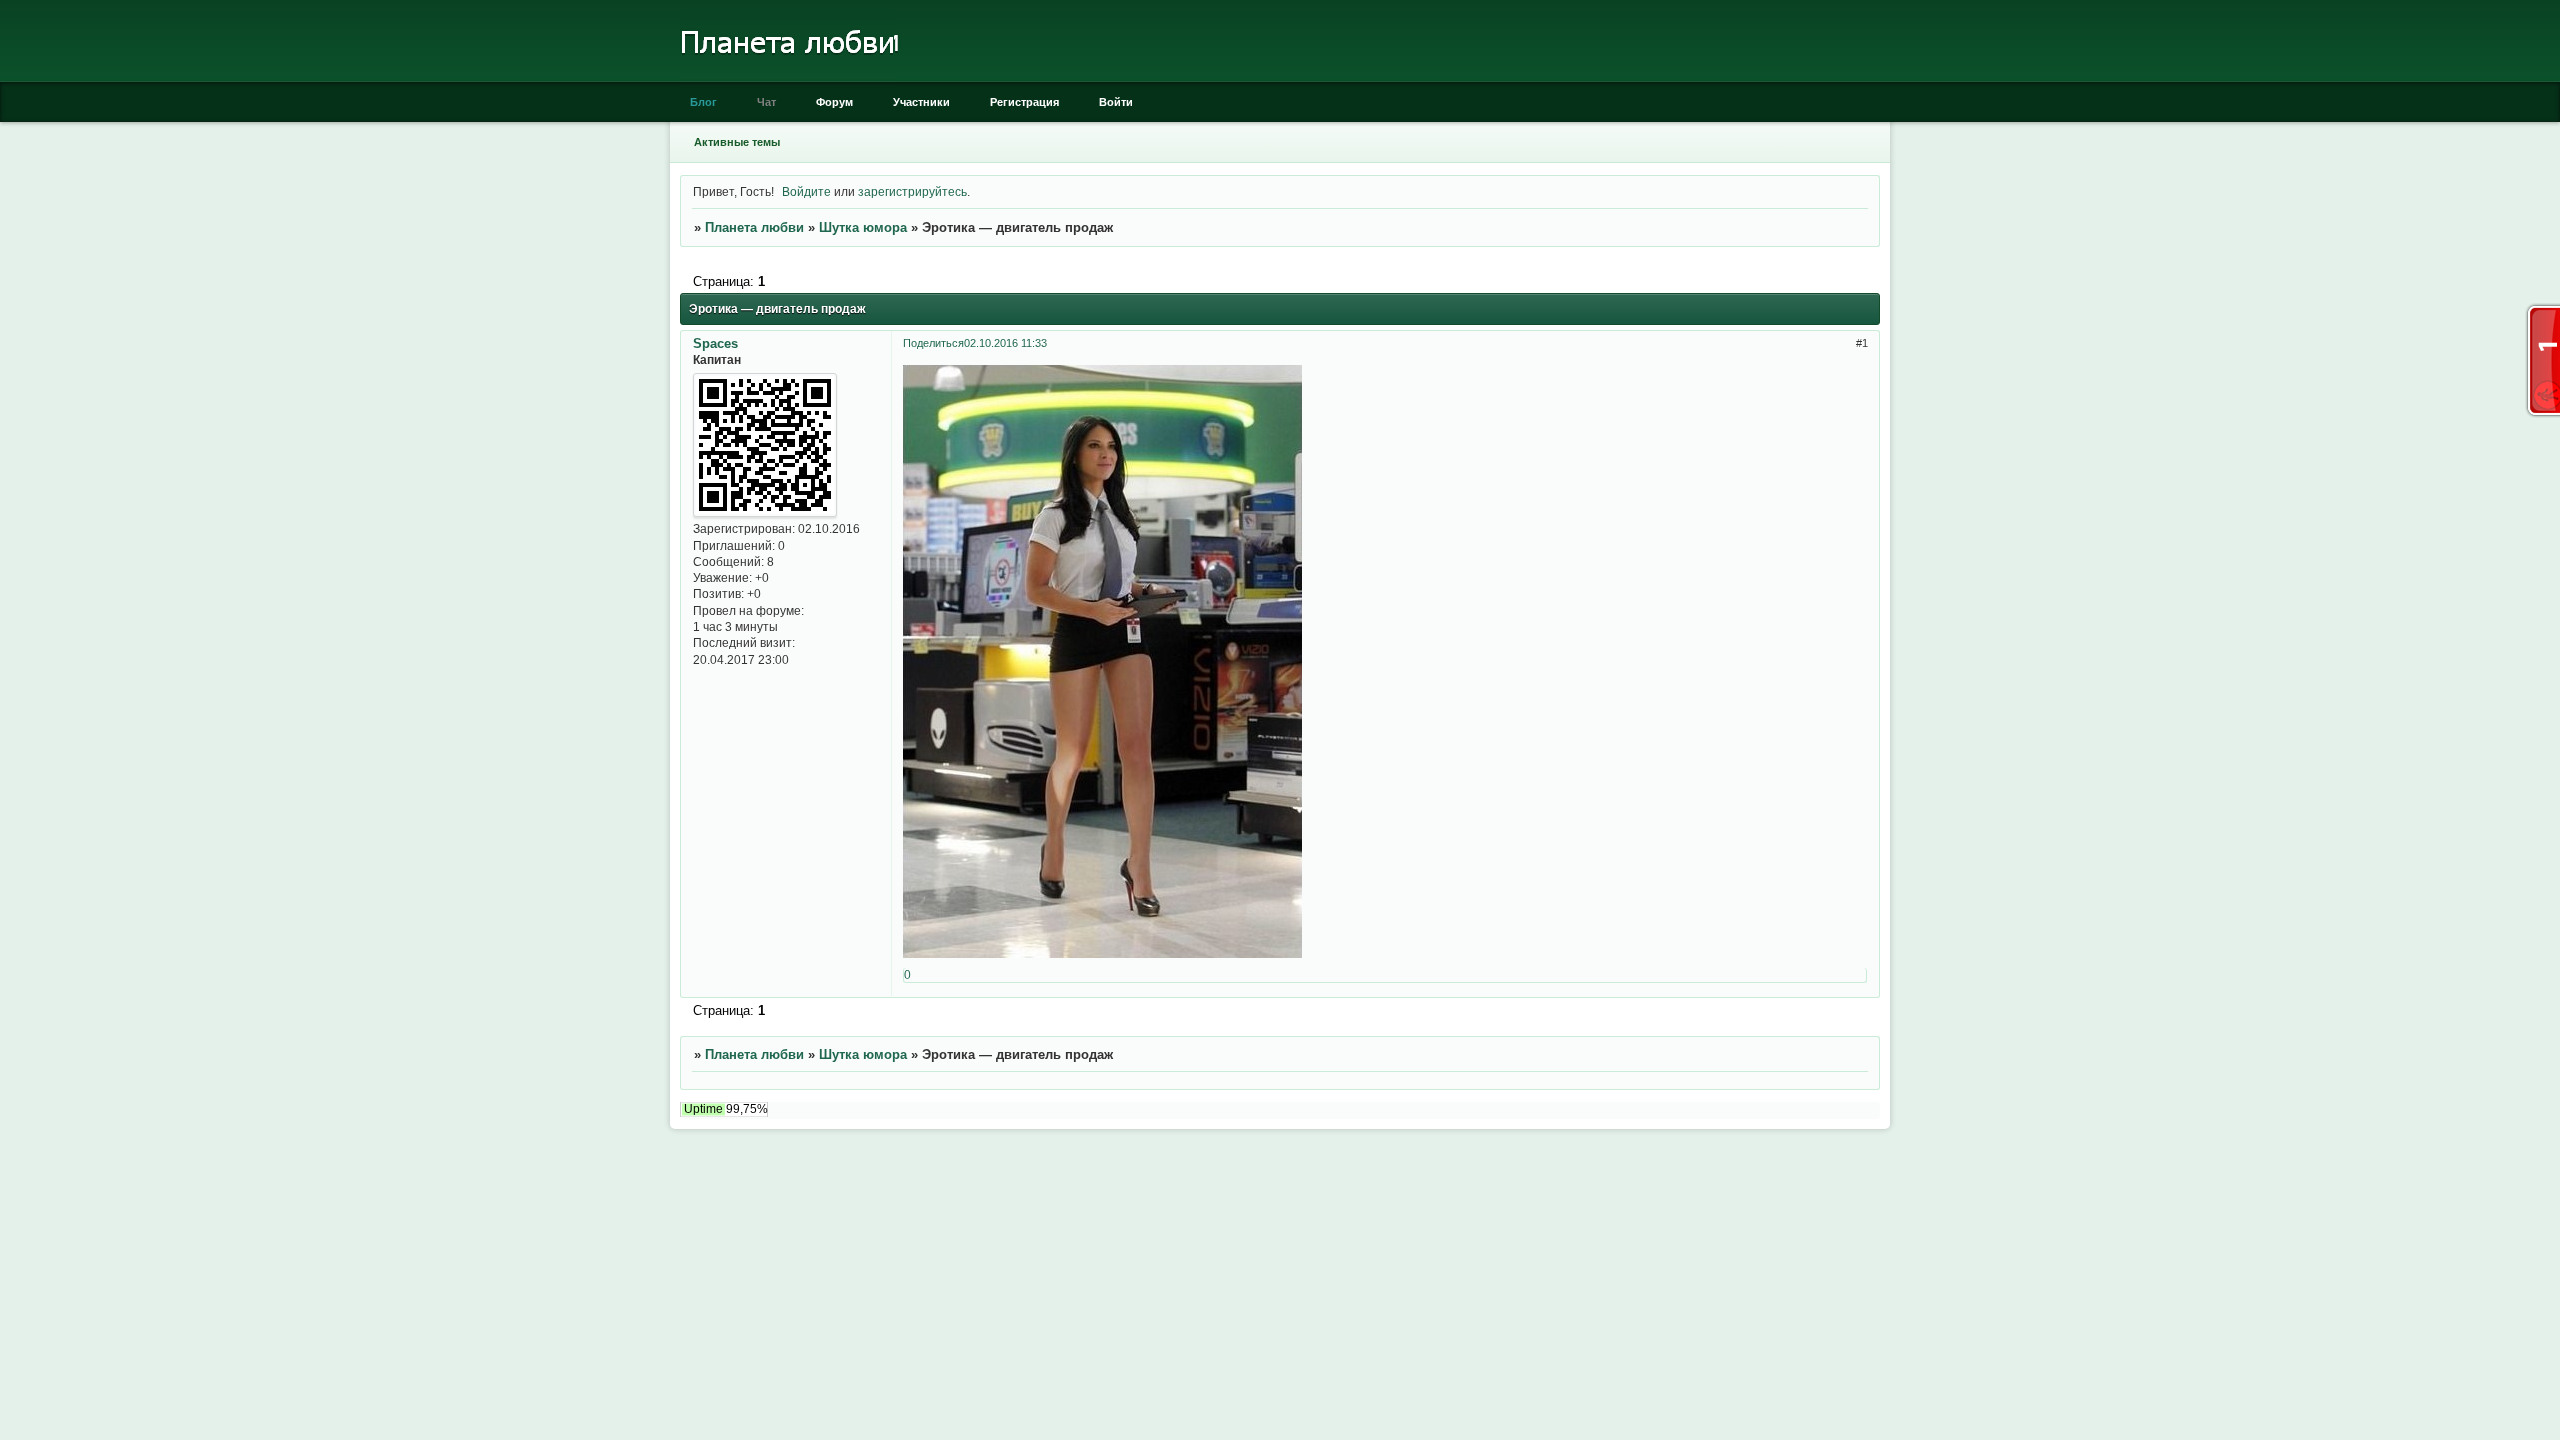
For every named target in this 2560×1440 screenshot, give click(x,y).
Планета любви (754, 227)
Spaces (715, 343)
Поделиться (933, 343)
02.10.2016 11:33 (1005, 343)
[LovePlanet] (787, 77)
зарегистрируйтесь (912, 191)
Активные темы (737, 142)
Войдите (806, 191)
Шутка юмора (863, 227)
